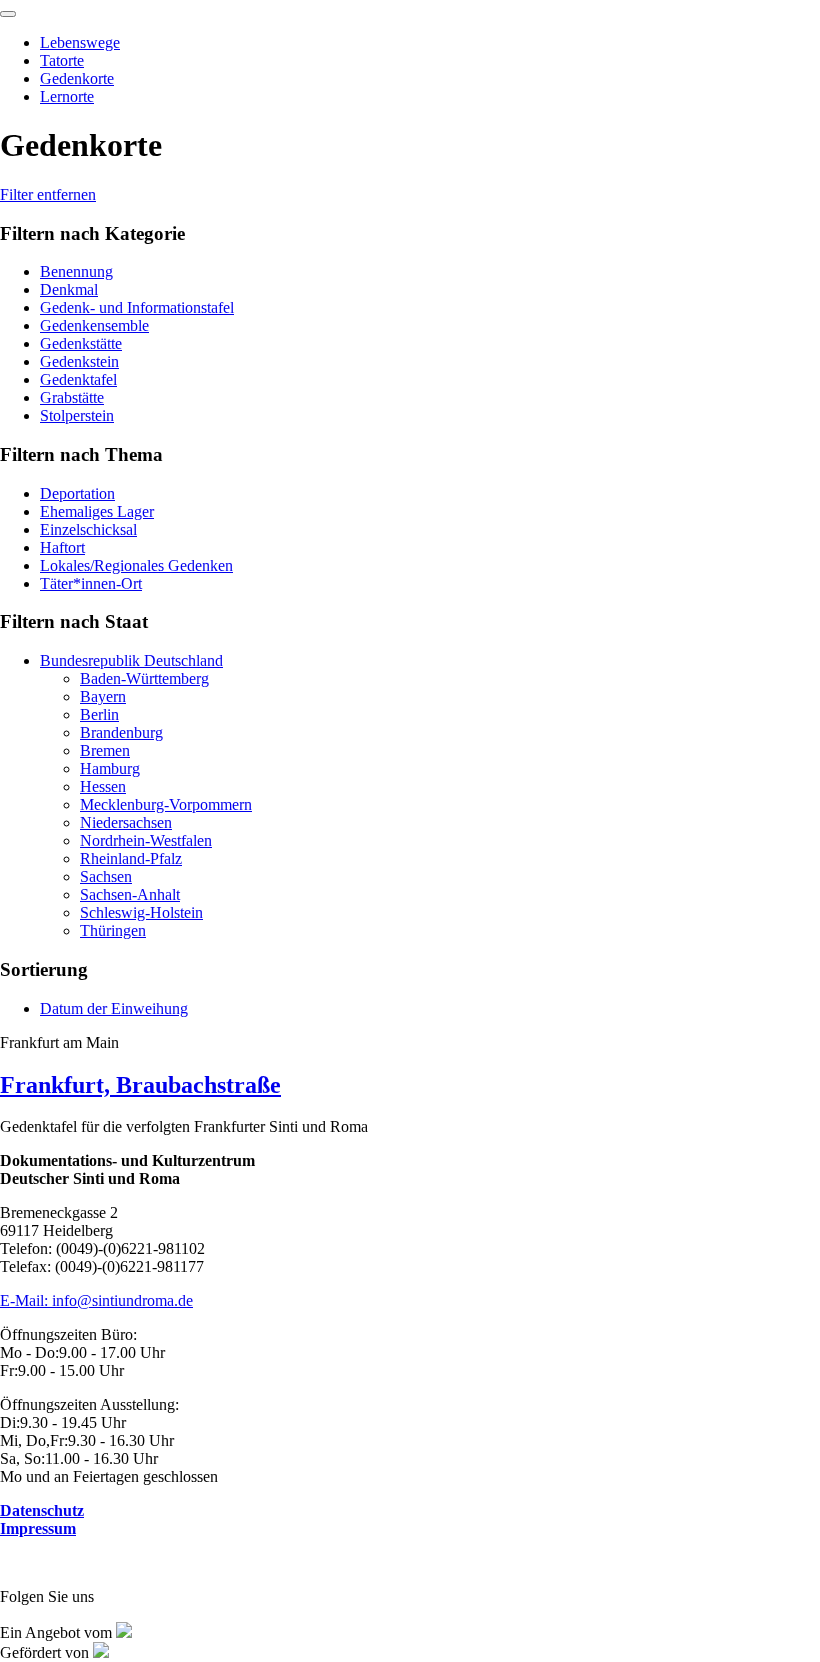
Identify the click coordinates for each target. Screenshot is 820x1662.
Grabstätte (72, 397)
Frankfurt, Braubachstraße (140, 1085)
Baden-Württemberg (144, 678)
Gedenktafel (78, 379)
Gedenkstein (79, 361)
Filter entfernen (48, 194)
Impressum (38, 1528)
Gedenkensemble (94, 325)
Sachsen (106, 876)
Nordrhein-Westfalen (146, 840)
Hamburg (110, 768)
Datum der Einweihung (114, 1008)
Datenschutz (42, 1510)
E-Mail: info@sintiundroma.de (96, 1300)
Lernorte (67, 96)
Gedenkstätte (81, 343)
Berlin (99, 714)
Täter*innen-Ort (91, 583)
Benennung (76, 271)
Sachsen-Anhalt (130, 894)
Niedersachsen (126, 822)
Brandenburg (121, 732)
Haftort (62, 547)
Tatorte (62, 60)
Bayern (103, 696)
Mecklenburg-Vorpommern (166, 804)
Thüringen (113, 930)
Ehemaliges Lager (97, 511)
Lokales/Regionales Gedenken (136, 565)
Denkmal (69, 289)
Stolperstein (77, 415)
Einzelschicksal (88, 529)
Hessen (103, 786)
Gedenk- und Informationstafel (137, 307)
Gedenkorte (77, 78)
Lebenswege (80, 42)
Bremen (105, 750)
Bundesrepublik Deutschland (131, 660)
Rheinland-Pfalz (131, 858)
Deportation (77, 493)
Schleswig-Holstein (141, 912)
